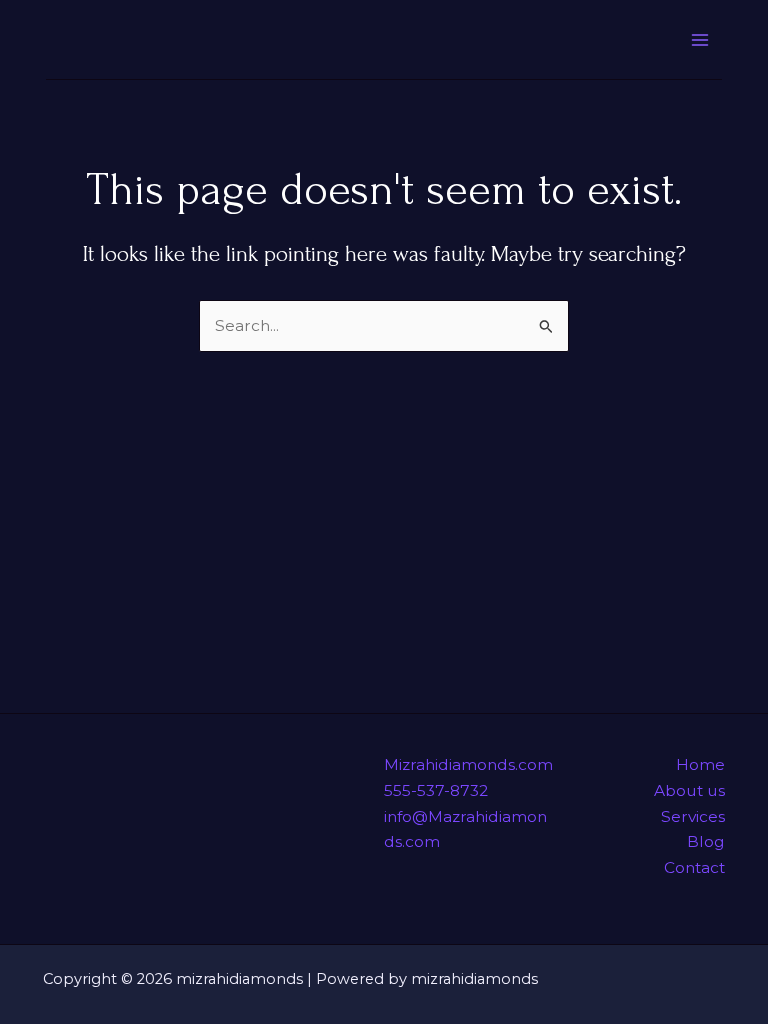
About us (689, 790)
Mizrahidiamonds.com (468, 764)
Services (693, 816)
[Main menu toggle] (700, 39)
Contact (694, 867)
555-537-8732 (436, 790)
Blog (706, 841)
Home (700, 764)
